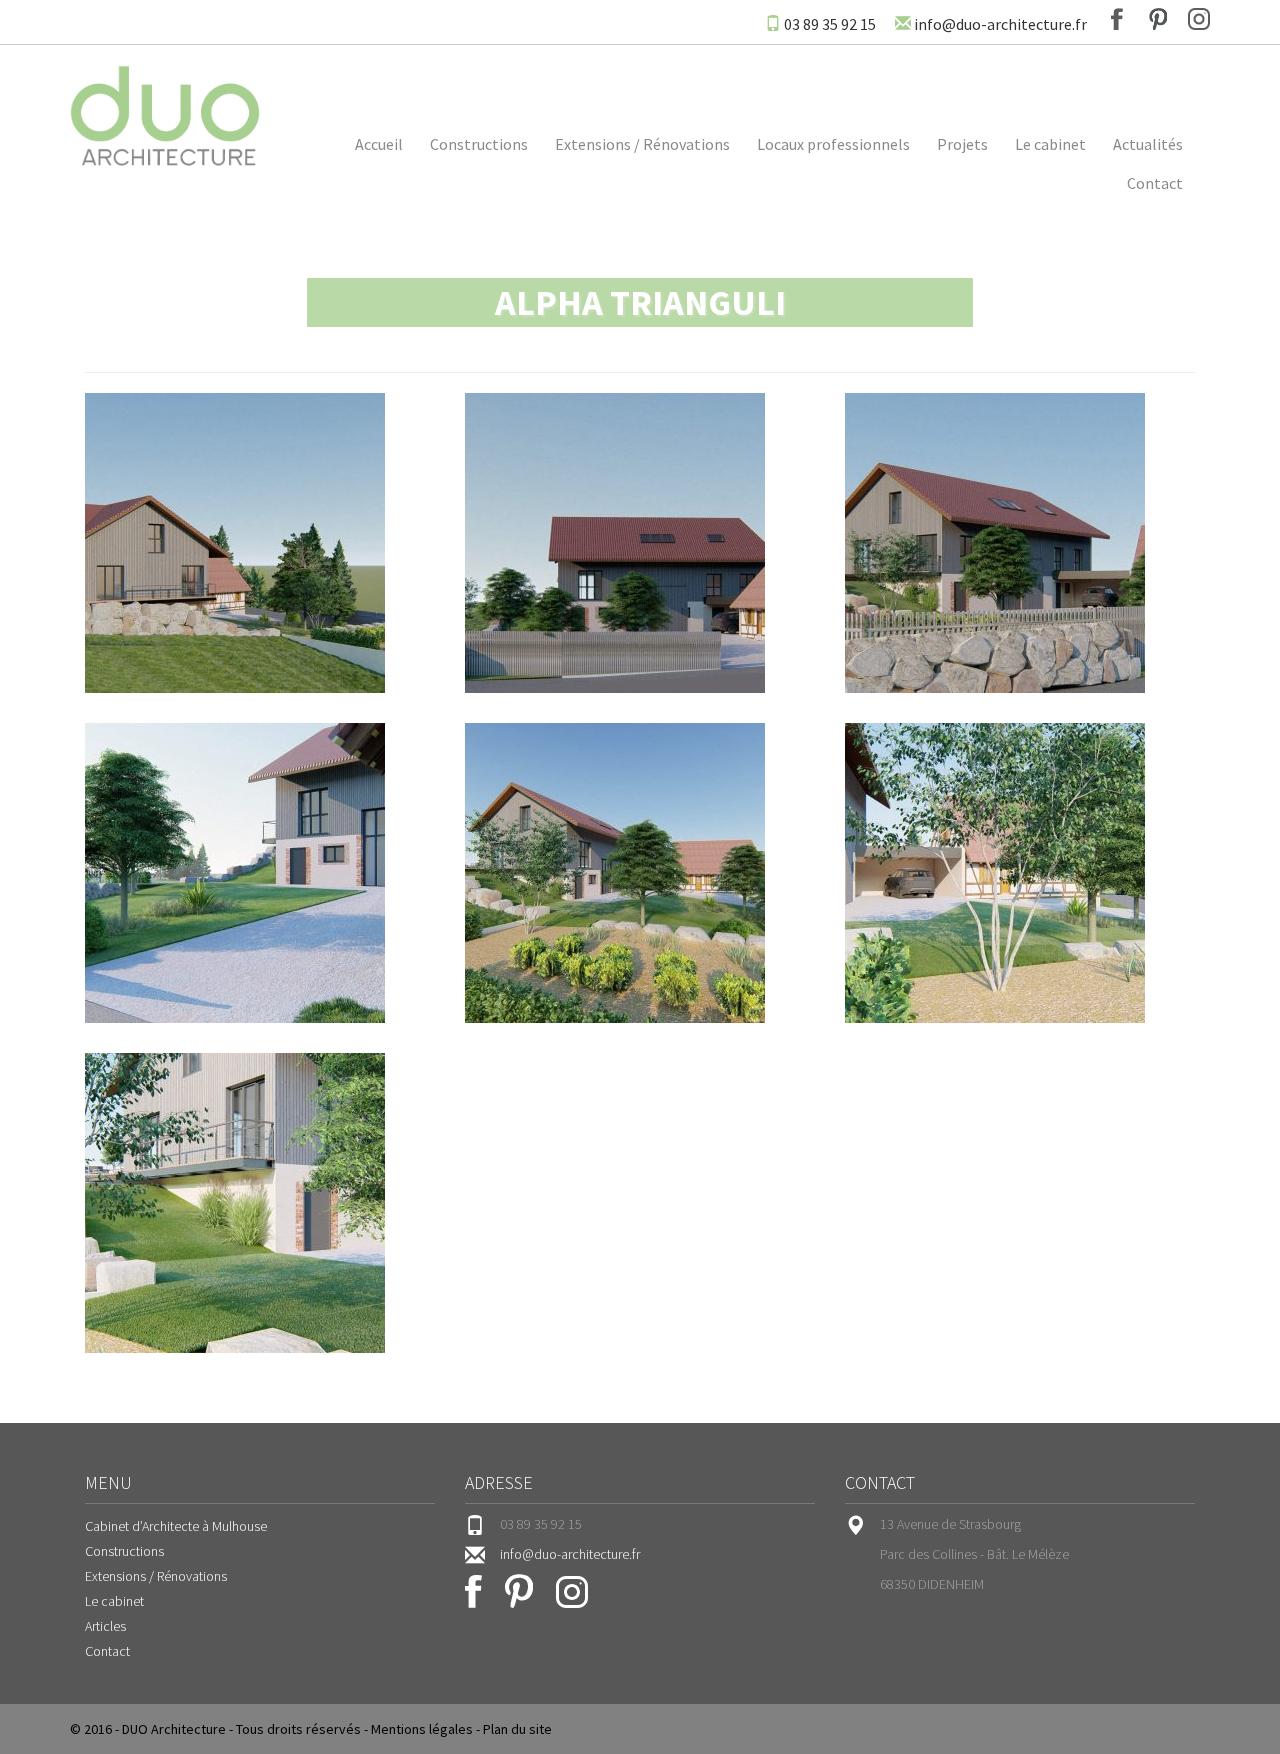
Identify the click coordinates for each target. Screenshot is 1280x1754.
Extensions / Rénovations (642, 144)
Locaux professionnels (833, 144)
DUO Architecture (174, 1729)
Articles (105, 1626)
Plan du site (517, 1729)
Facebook (1117, 19)
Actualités (1148, 144)
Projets (962, 144)
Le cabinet (1050, 144)
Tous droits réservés (298, 1729)
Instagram (1199, 19)
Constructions (479, 144)
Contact (1155, 183)
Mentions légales (422, 1729)
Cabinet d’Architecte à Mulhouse (176, 1526)
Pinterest (1158, 19)
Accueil (379, 144)
